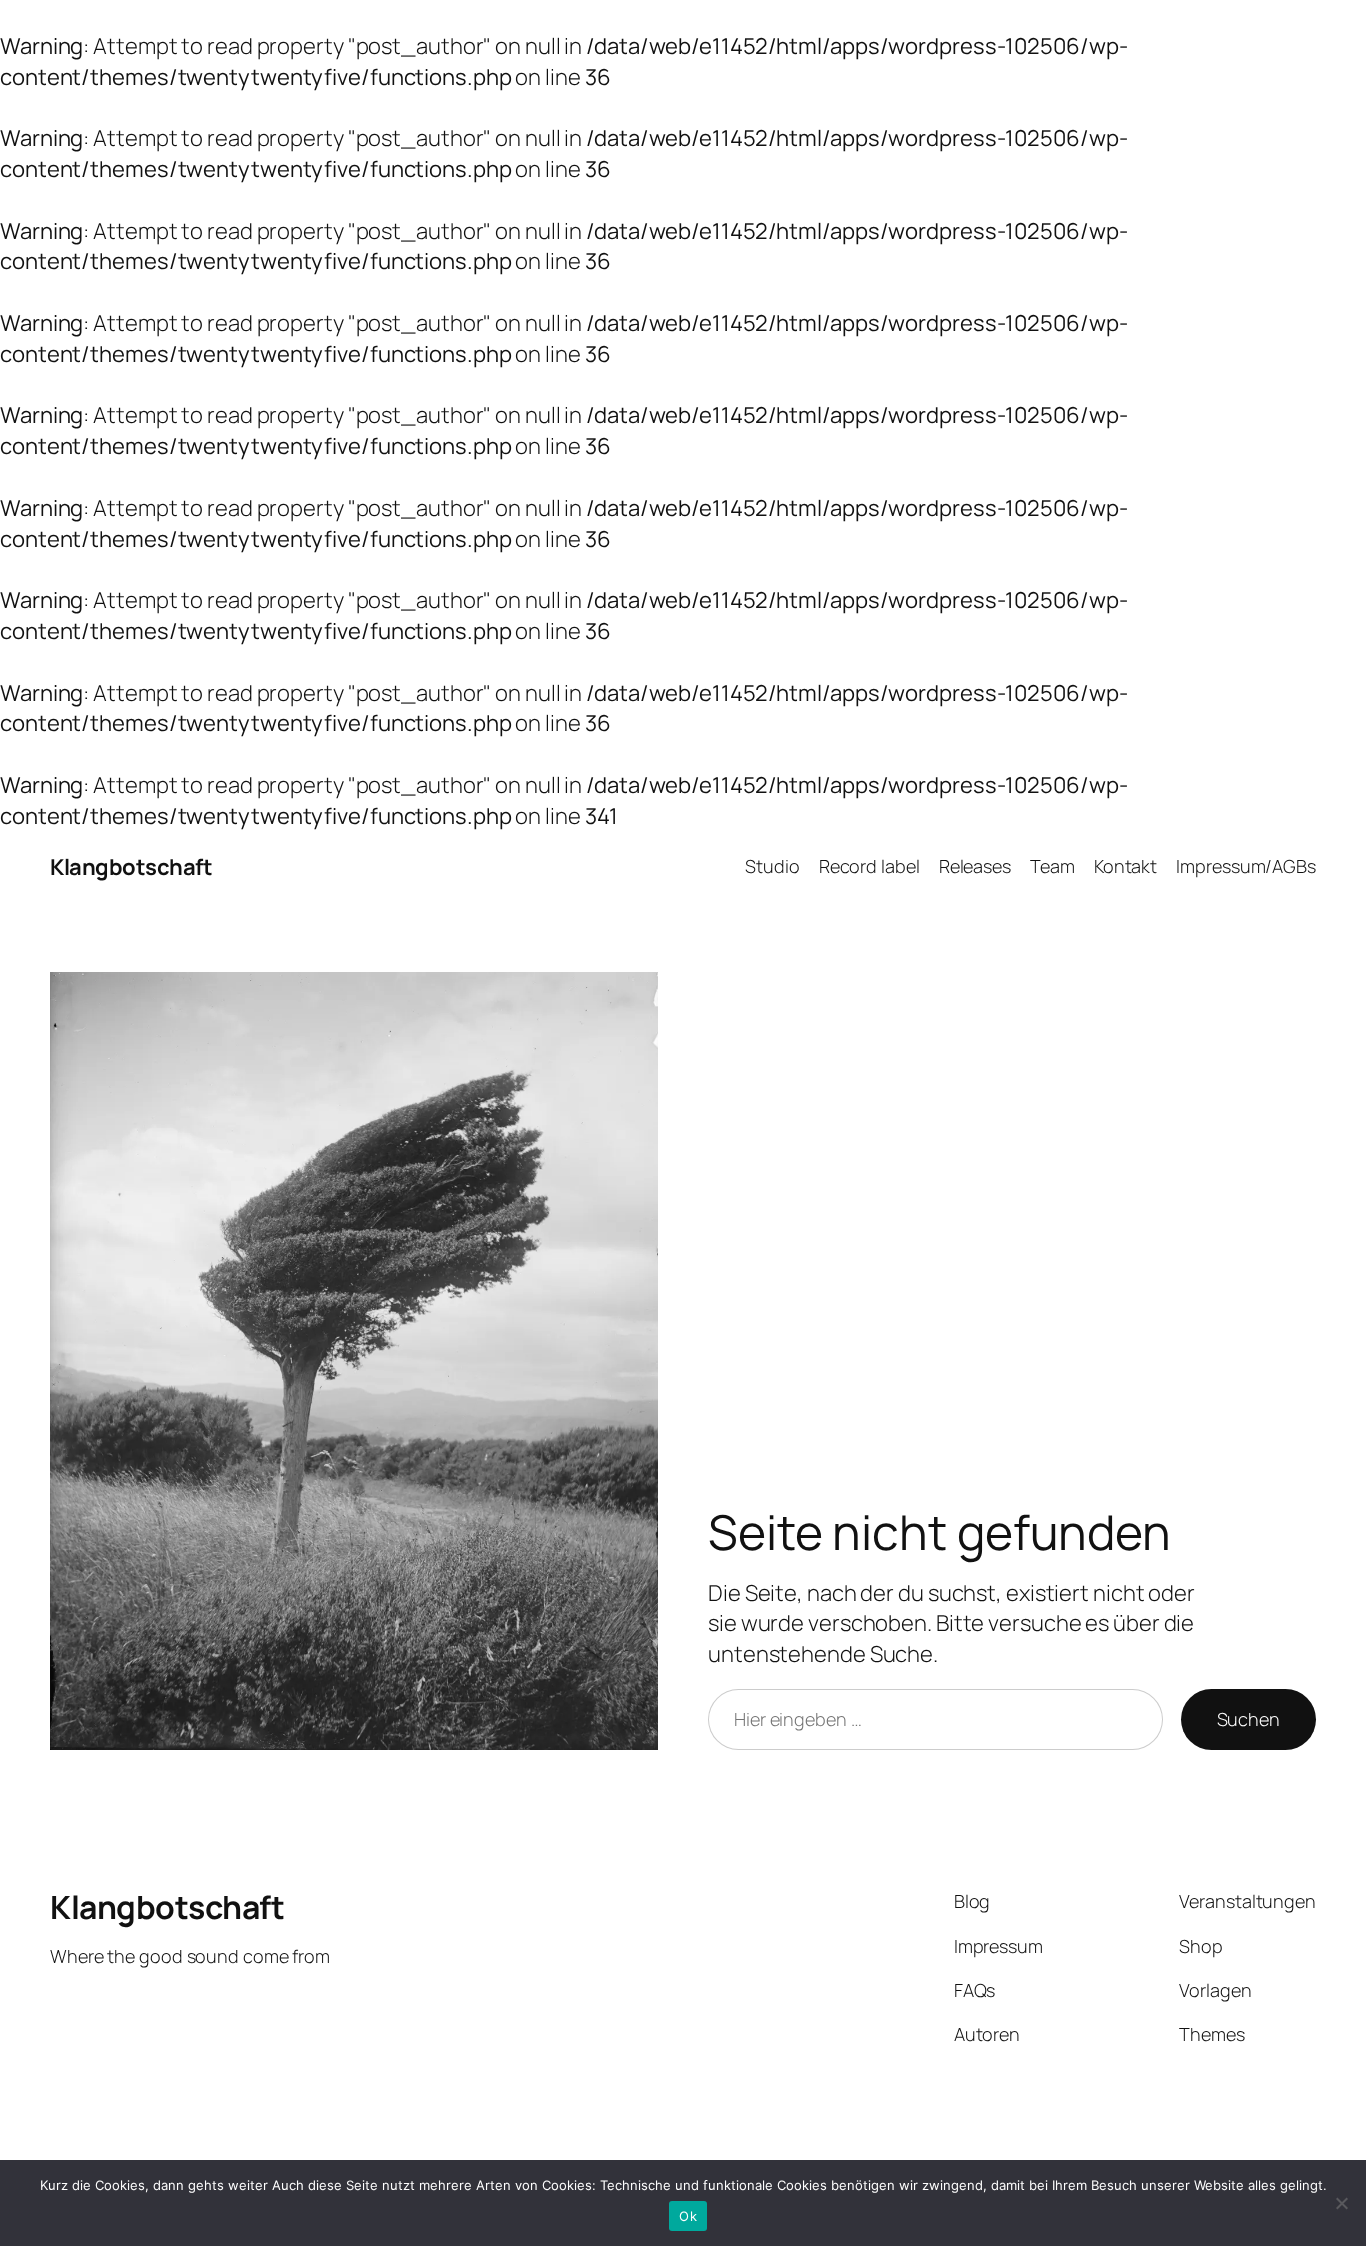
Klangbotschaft (131, 867)
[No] (1341, 2203)
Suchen (1248, 1719)
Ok (688, 2216)
